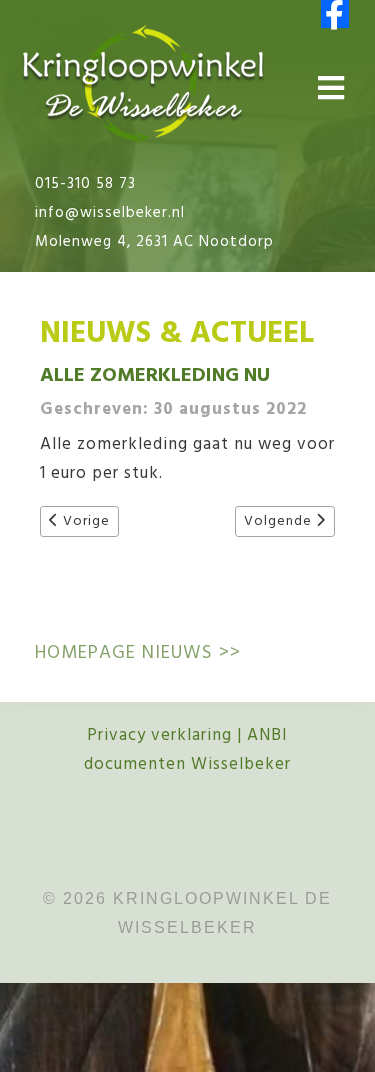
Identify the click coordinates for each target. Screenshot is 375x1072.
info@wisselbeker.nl (110, 213)
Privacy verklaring (159, 735)
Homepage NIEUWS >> (138, 653)
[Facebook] (335, 14)
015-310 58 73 (85, 184)
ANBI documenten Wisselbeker (187, 750)
